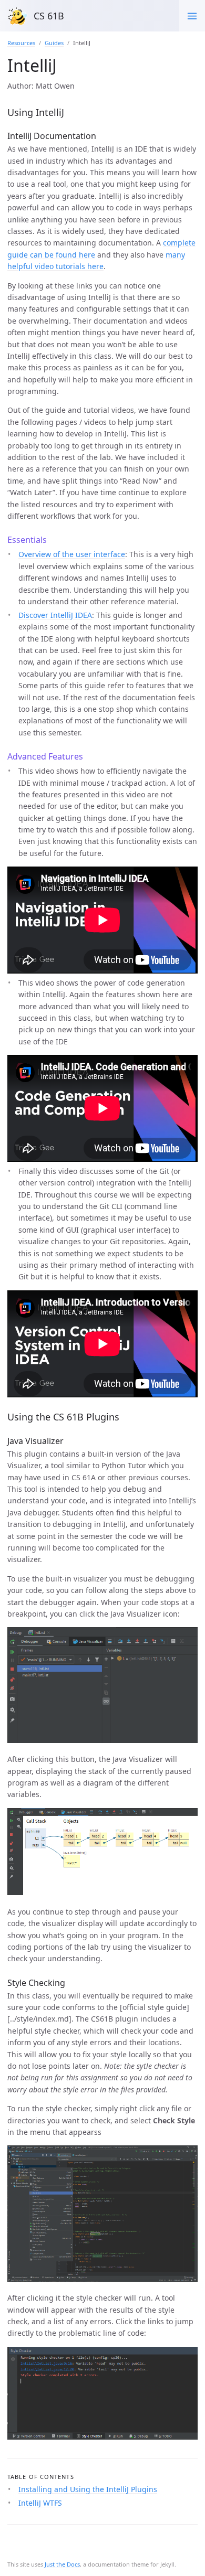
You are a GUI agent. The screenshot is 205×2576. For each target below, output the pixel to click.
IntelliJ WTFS (40, 2503)
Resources (21, 43)
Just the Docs (62, 2564)
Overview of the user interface (72, 554)
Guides (54, 43)
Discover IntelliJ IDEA (55, 615)
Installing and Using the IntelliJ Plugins (88, 2489)
